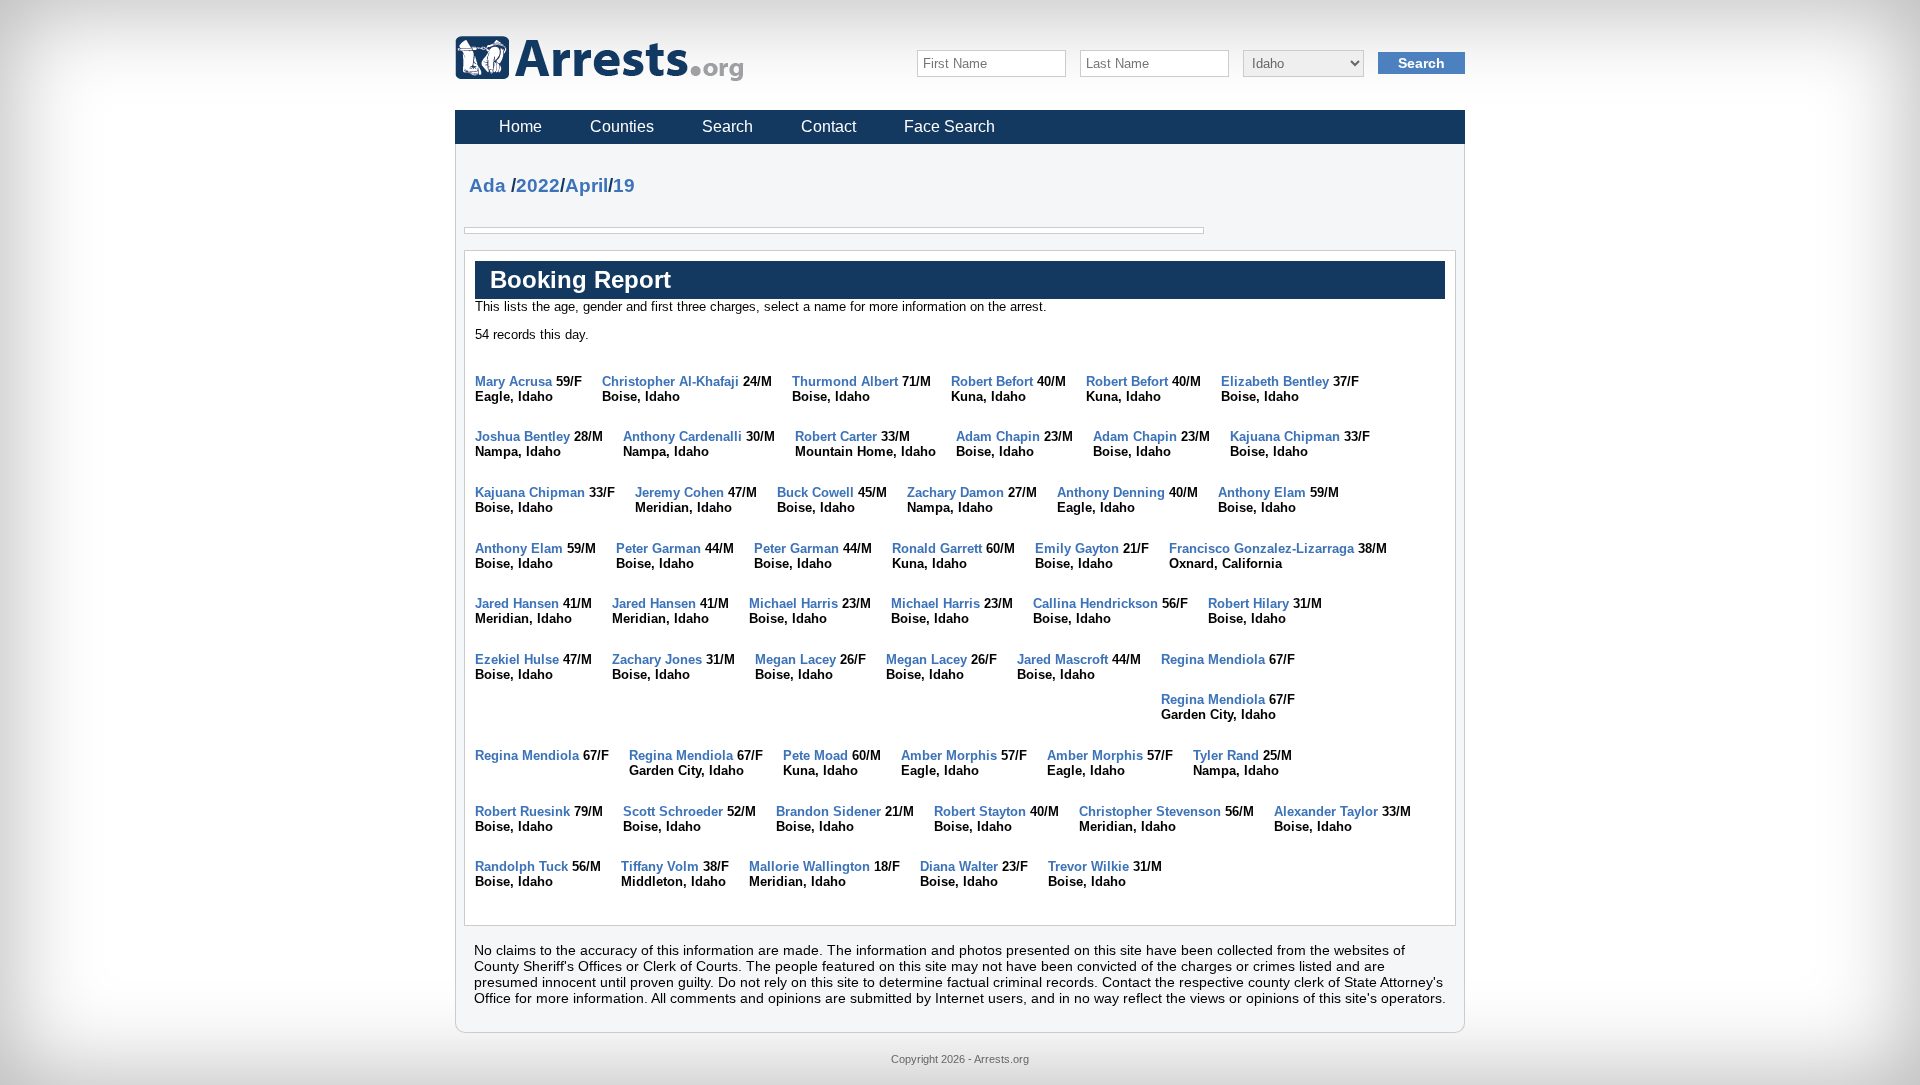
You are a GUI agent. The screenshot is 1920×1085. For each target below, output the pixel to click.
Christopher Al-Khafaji (670, 381)
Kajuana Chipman (1285, 436)
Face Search (949, 126)
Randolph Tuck (521, 866)
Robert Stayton (980, 811)
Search (727, 126)
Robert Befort (992, 381)
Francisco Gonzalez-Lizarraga (1261, 548)
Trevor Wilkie (1088, 866)
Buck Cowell (815, 492)
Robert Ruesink (522, 811)
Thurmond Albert (845, 381)
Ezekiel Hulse (517, 659)
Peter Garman (658, 548)
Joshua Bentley (522, 436)
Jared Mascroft (1062, 659)
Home (520, 126)
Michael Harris (793, 603)
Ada (487, 185)
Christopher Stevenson (1150, 811)
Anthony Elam (1262, 492)
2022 (538, 185)
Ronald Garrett (937, 548)
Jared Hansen (517, 603)
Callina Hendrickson (1095, 603)
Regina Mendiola (1213, 659)
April (586, 185)
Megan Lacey (795, 659)
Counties (622, 126)
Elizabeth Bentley (1275, 381)
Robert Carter (836, 436)
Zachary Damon (955, 492)
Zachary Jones (657, 659)
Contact (828, 126)
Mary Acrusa (513, 381)
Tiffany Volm (660, 866)
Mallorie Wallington (809, 866)
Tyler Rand (1226, 755)
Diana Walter (959, 866)
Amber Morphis (949, 755)
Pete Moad (815, 755)
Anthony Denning (1111, 492)
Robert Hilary (1248, 603)
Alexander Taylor (1326, 811)
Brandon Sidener (828, 811)
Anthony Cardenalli (682, 436)
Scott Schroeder (673, 811)
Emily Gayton (1077, 548)
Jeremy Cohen (679, 492)
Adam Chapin (998, 436)
